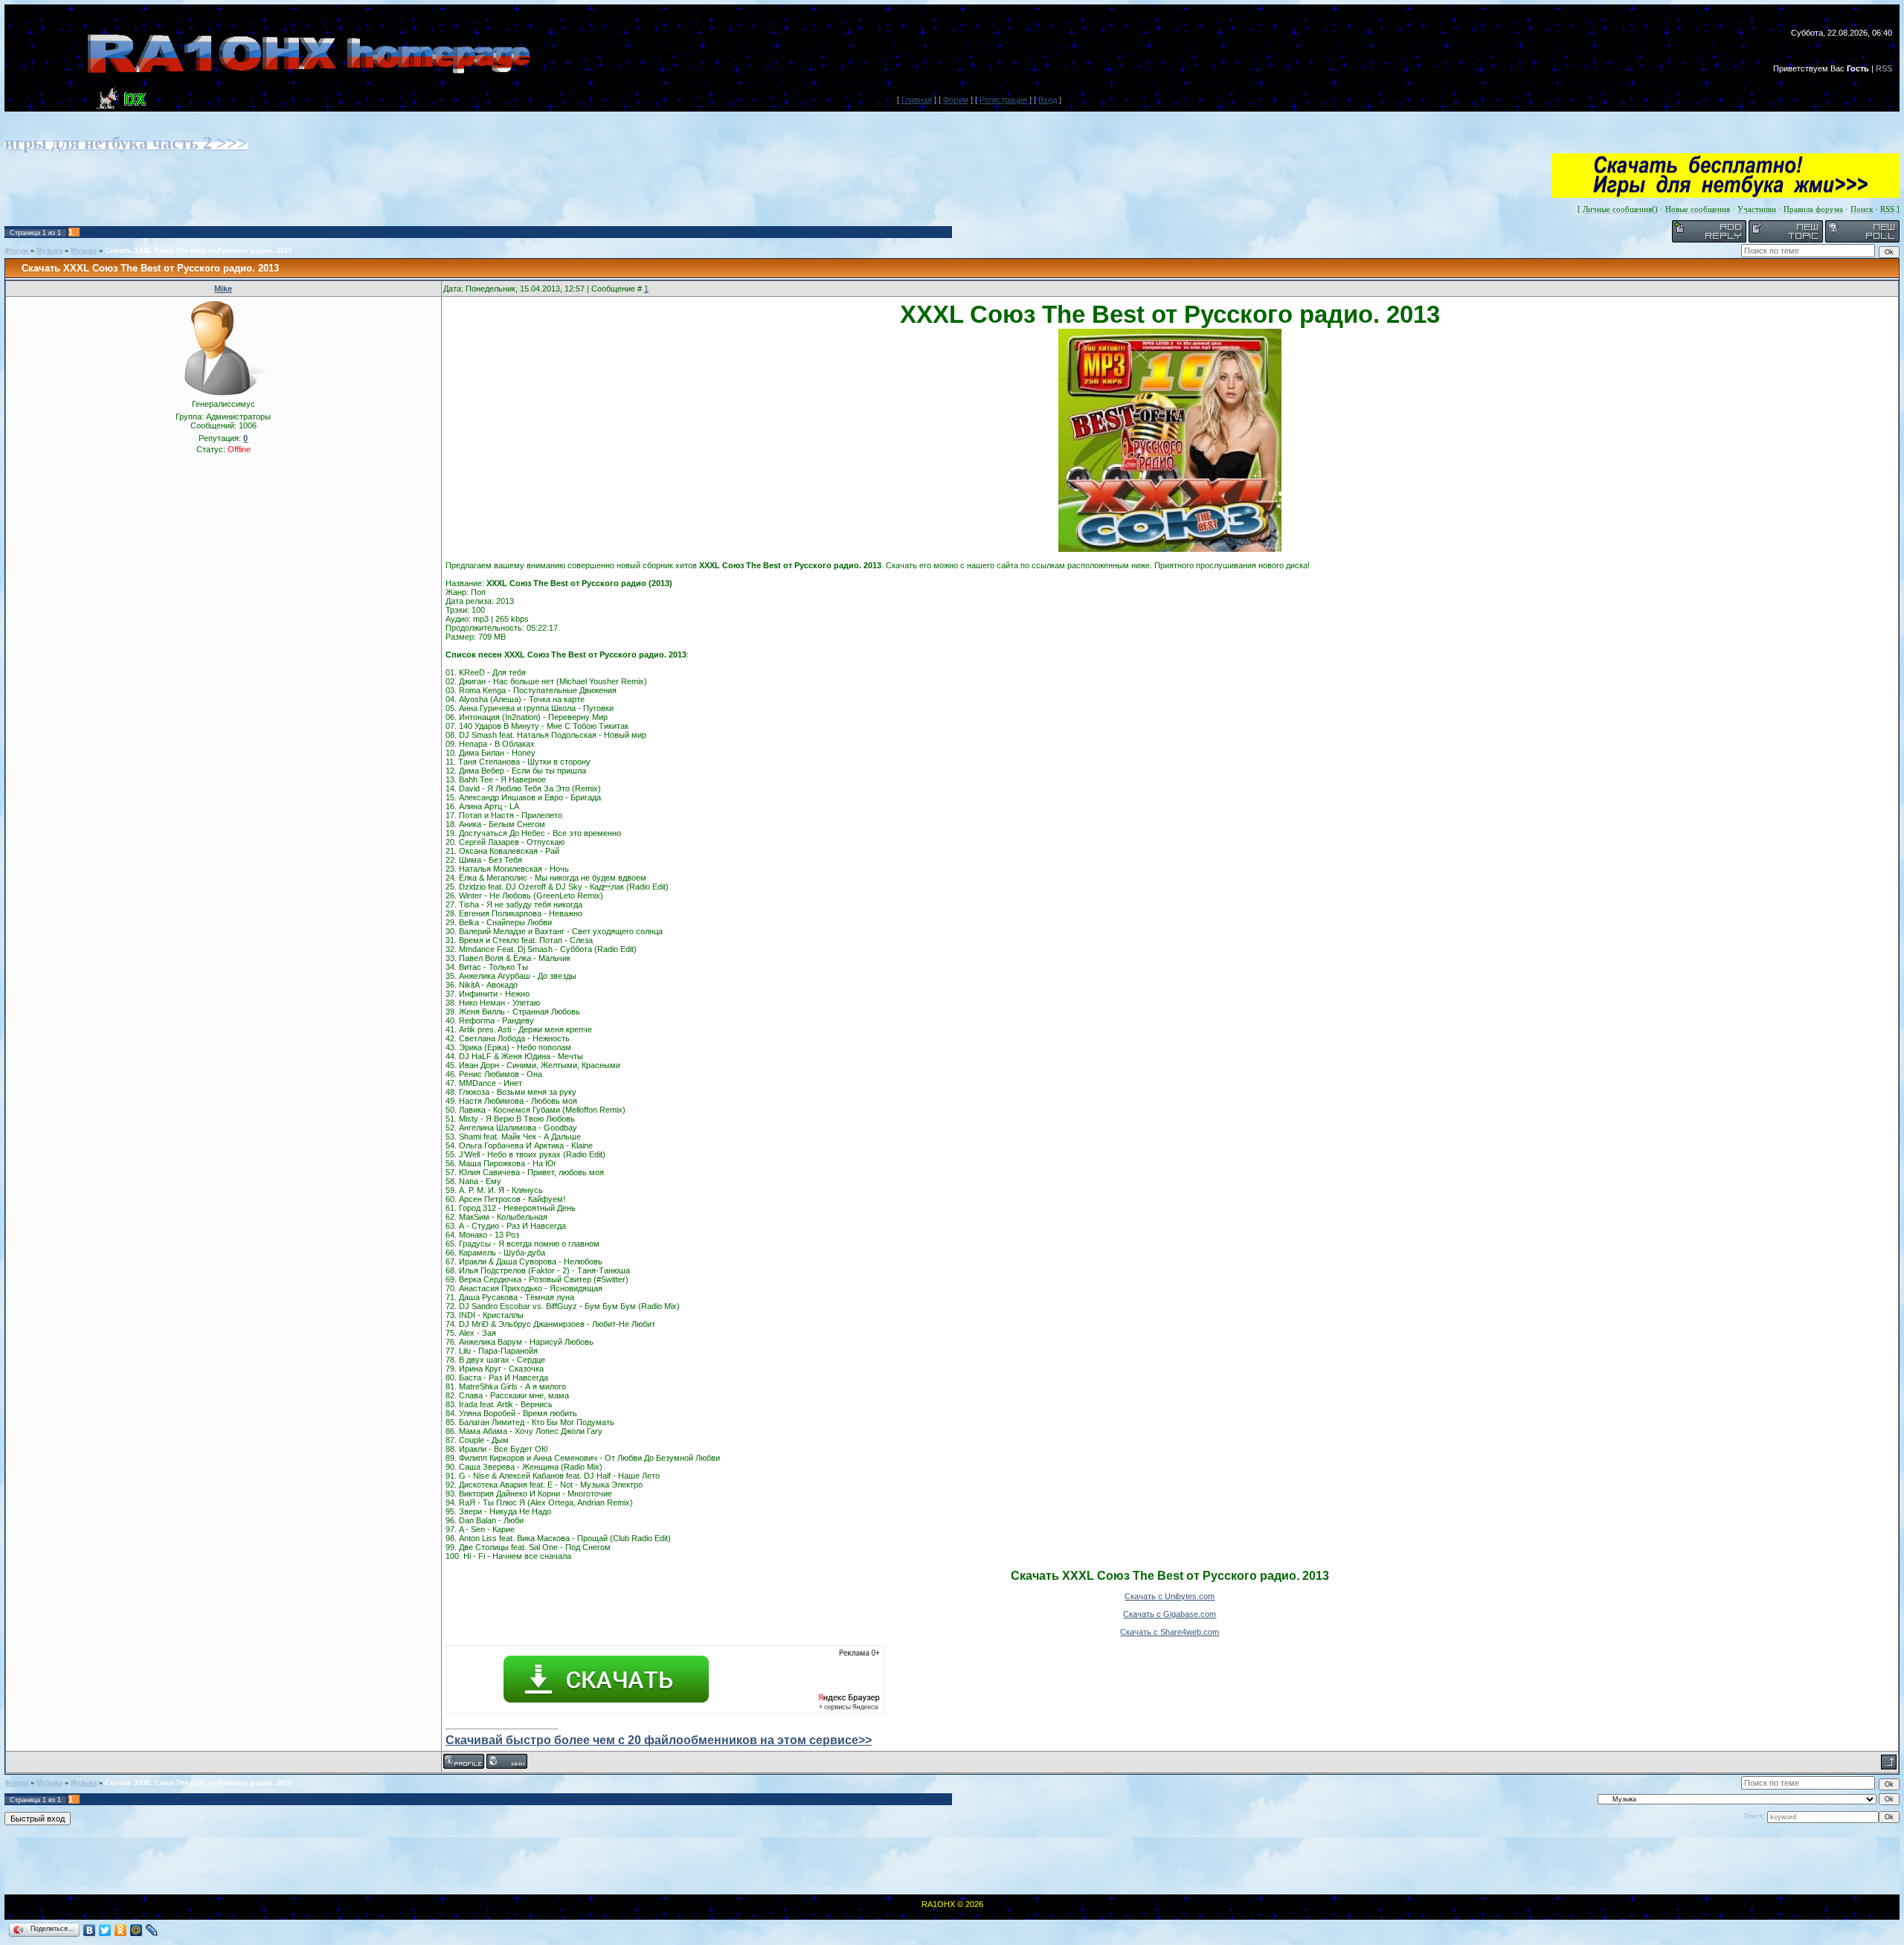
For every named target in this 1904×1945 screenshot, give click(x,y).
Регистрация (1003, 100)
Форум (956, 100)
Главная (917, 100)
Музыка (49, 251)
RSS (1884, 68)
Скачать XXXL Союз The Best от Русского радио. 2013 (198, 251)
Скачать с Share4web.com (1170, 1632)
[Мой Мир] (136, 1930)
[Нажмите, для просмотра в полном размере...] (1170, 549)
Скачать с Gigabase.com (1170, 1614)
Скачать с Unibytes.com (1170, 1596)
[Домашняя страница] (507, 1761)
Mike (223, 289)
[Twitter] (105, 1930)
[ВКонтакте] (90, 1930)
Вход (1048, 100)
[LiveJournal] (152, 1930)
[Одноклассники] (121, 1930)
